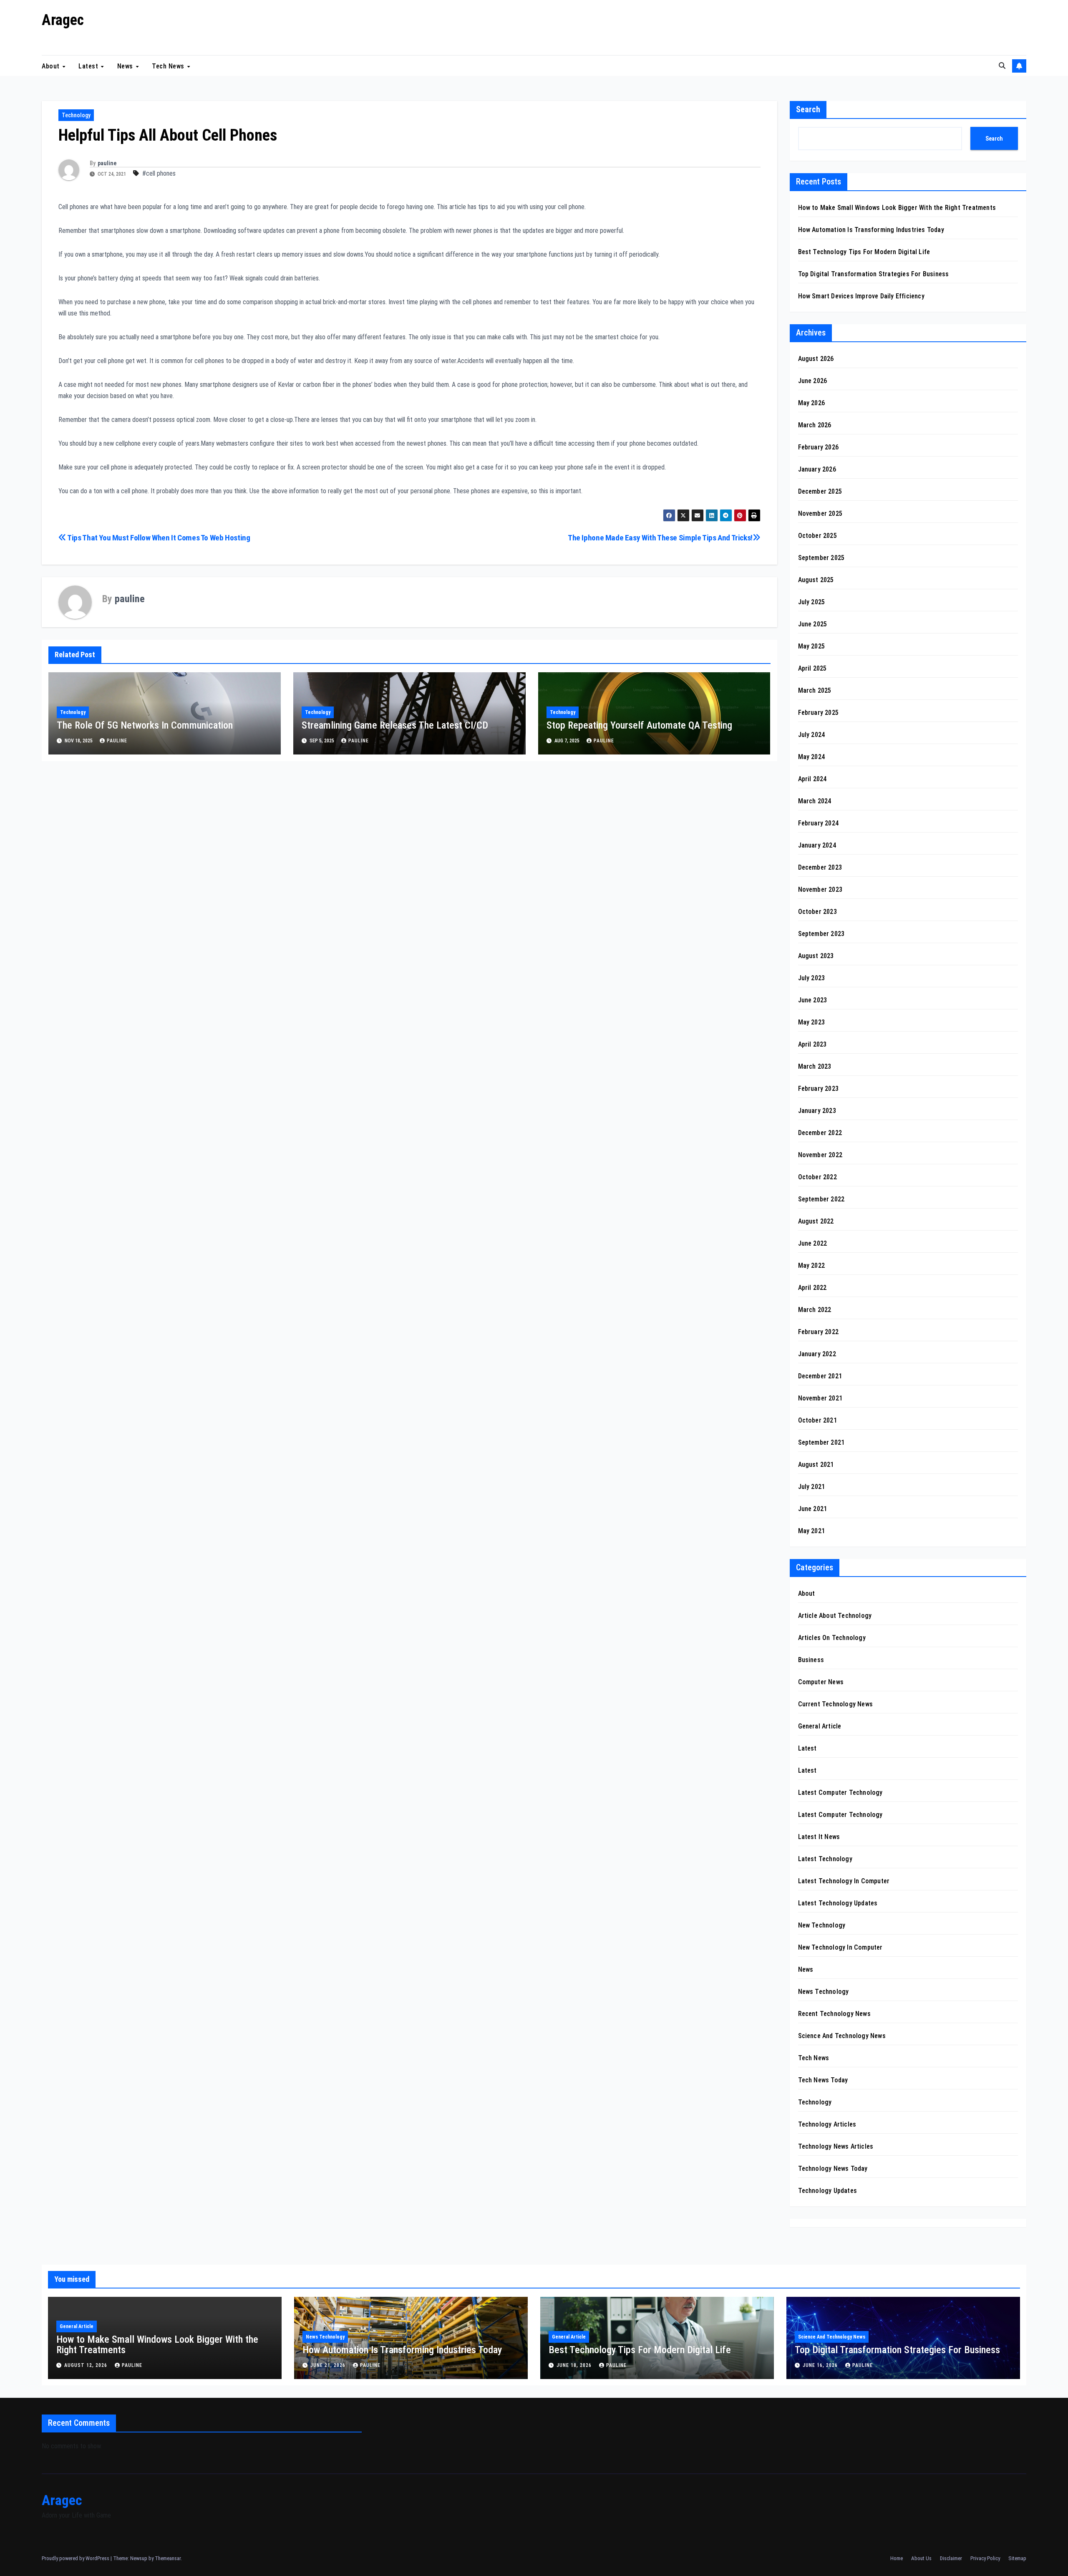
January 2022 (817, 1354)
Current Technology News (836, 1704)
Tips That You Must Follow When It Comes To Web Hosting (158, 538)
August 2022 (816, 1221)
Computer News (821, 1682)
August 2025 (816, 580)
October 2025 (817, 536)
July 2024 (812, 735)
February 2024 (819, 823)
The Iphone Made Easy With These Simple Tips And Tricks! (660, 538)
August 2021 (816, 1465)
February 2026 (819, 447)
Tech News (169, 66)
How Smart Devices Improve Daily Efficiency (861, 296)
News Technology (824, 1992)
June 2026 (813, 381)
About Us (921, 2558)
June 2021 (813, 1509)
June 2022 (813, 1243)
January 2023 (817, 1111)
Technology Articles (827, 2124)
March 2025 (815, 690)
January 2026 (817, 469)
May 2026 (812, 403)
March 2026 (815, 425)
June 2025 (813, 624)
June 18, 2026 (575, 2365)
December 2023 (820, 867)
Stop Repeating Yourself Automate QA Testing (639, 725)
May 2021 (812, 1531)
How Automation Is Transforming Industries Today (871, 230)
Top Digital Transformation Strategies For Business (874, 274)
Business (811, 1660)
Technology (76, 115)
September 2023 (821, 934)
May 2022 (812, 1265)
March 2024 (815, 801)
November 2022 (820, 1155)
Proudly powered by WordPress (76, 2558)
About (52, 66)
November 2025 (820, 513)
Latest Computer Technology (840, 1793)
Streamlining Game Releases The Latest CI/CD (395, 725)
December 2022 (820, 1133)
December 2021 (820, 1376)
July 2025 (812, 602)
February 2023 (819, 1089)
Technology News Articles (836, 2146)
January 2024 (817, 845)
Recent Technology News (834, 2014)
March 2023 (815, 1066)
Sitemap (1017, 2558)
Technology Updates (828, 2191)
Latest (89, 66)
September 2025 (821, 558)
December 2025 (820, 491)
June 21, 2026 (329, 2365)
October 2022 (817, 1177)
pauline (107, 163)
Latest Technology (825, 1859)
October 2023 (817, 912)
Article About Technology (835, 1616)
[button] (1002, 66)
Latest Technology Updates (838, 1903)
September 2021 (821, 1442)
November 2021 (820, 1398)
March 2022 (815, 1310)
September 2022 (821, 1199)
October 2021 (817, 1420)
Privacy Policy (985, 2558)
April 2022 (812, 1288)
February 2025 (819, 713)
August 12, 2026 (87, 2365)
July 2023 (812, 978)
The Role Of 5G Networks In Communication (145, 725)
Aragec (63, 20)
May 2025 (812, 646)
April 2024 (812, 779)
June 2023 (813, 1000)
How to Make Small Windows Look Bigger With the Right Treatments (897, 208)
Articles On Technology (832, 1638)
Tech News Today (823, 2080)
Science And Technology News (842, 2036)
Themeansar (168, 2558)
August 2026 (816, 359)
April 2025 (812, 668)
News (126, 66)
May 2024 (812, 757)
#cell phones (159, 173)
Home (897, 2558)
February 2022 (819, 1332)
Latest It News (819, 1837)
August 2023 (816, 956)
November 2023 (820, 889)
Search (808, 109)
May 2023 (812, 1022)
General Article (820, 1726)
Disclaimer (951, 2558)
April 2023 (812, 1044)
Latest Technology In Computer (844, 1881)
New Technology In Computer (840, 1947)
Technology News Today (833, 2169)
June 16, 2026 (821, 2365)
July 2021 (812, 1487)
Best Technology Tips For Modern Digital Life (864, 252)
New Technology (822, 1925)
